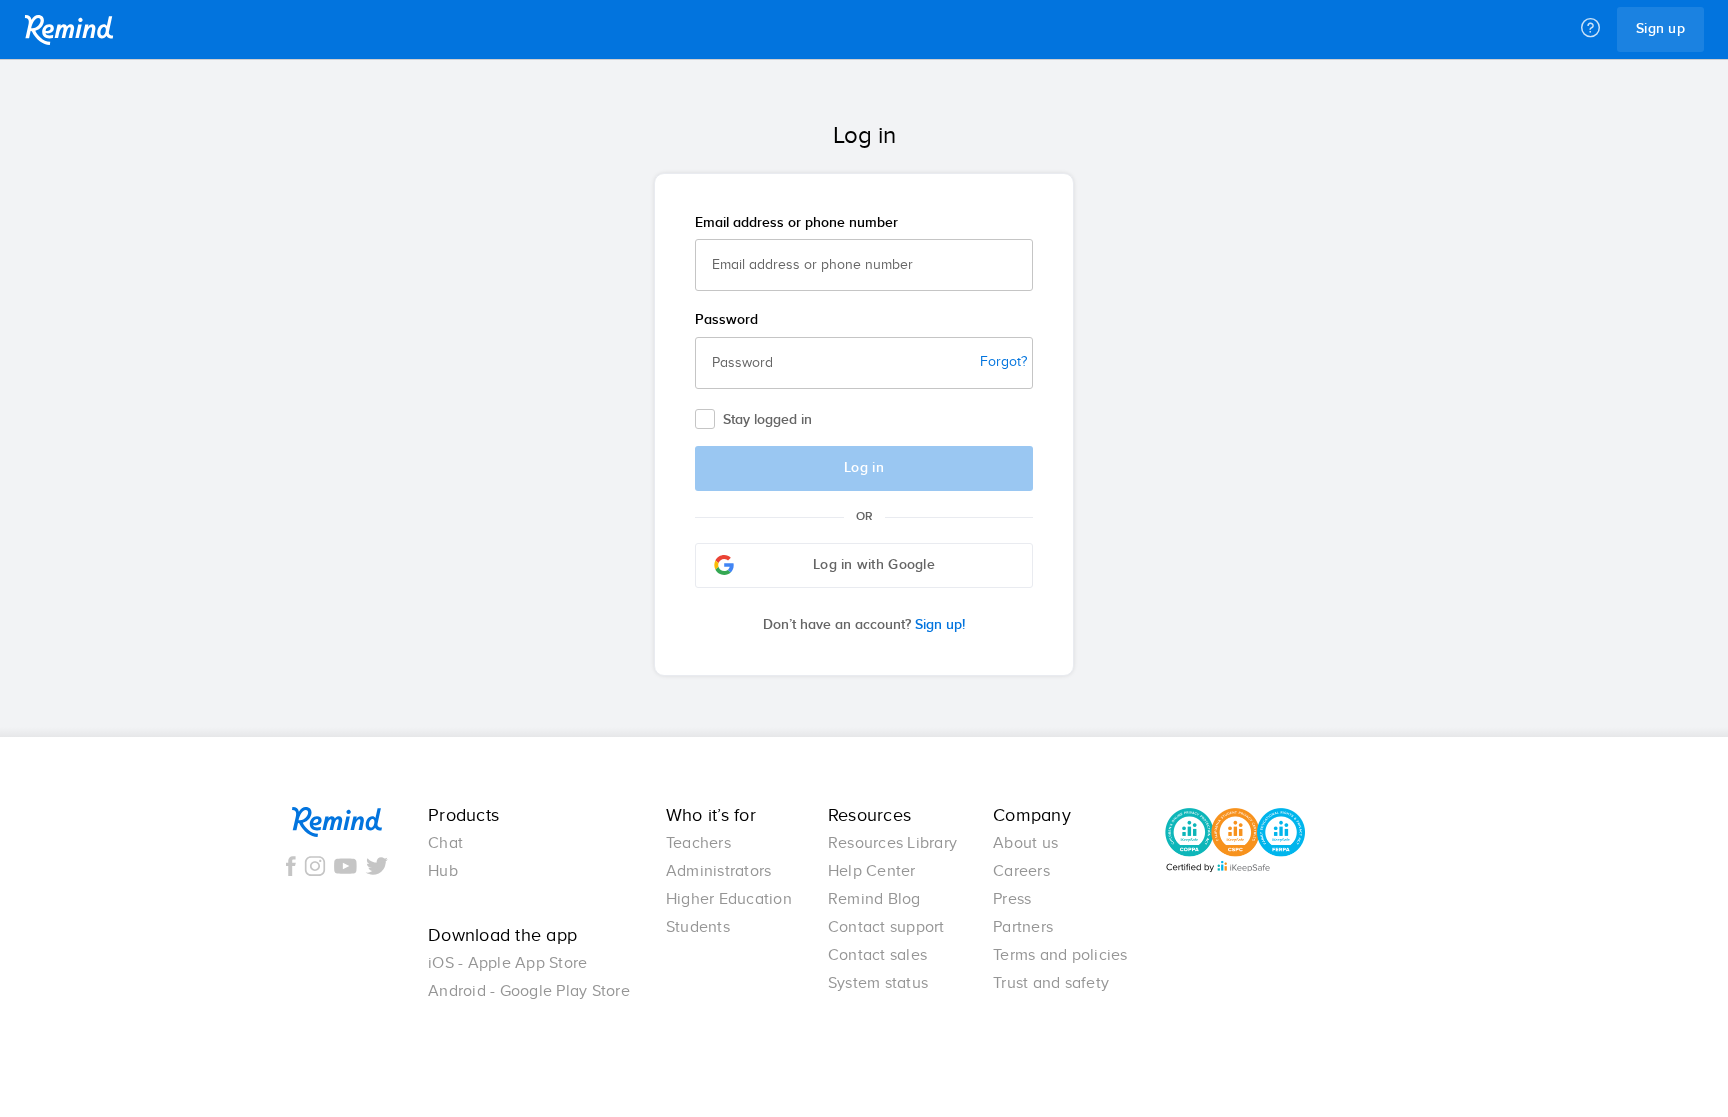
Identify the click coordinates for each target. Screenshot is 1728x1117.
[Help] (1590, 29)
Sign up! (864, 625)
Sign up (1660, 29)
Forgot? (1003, 362)
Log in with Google (874, 565)
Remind (69, 30)
